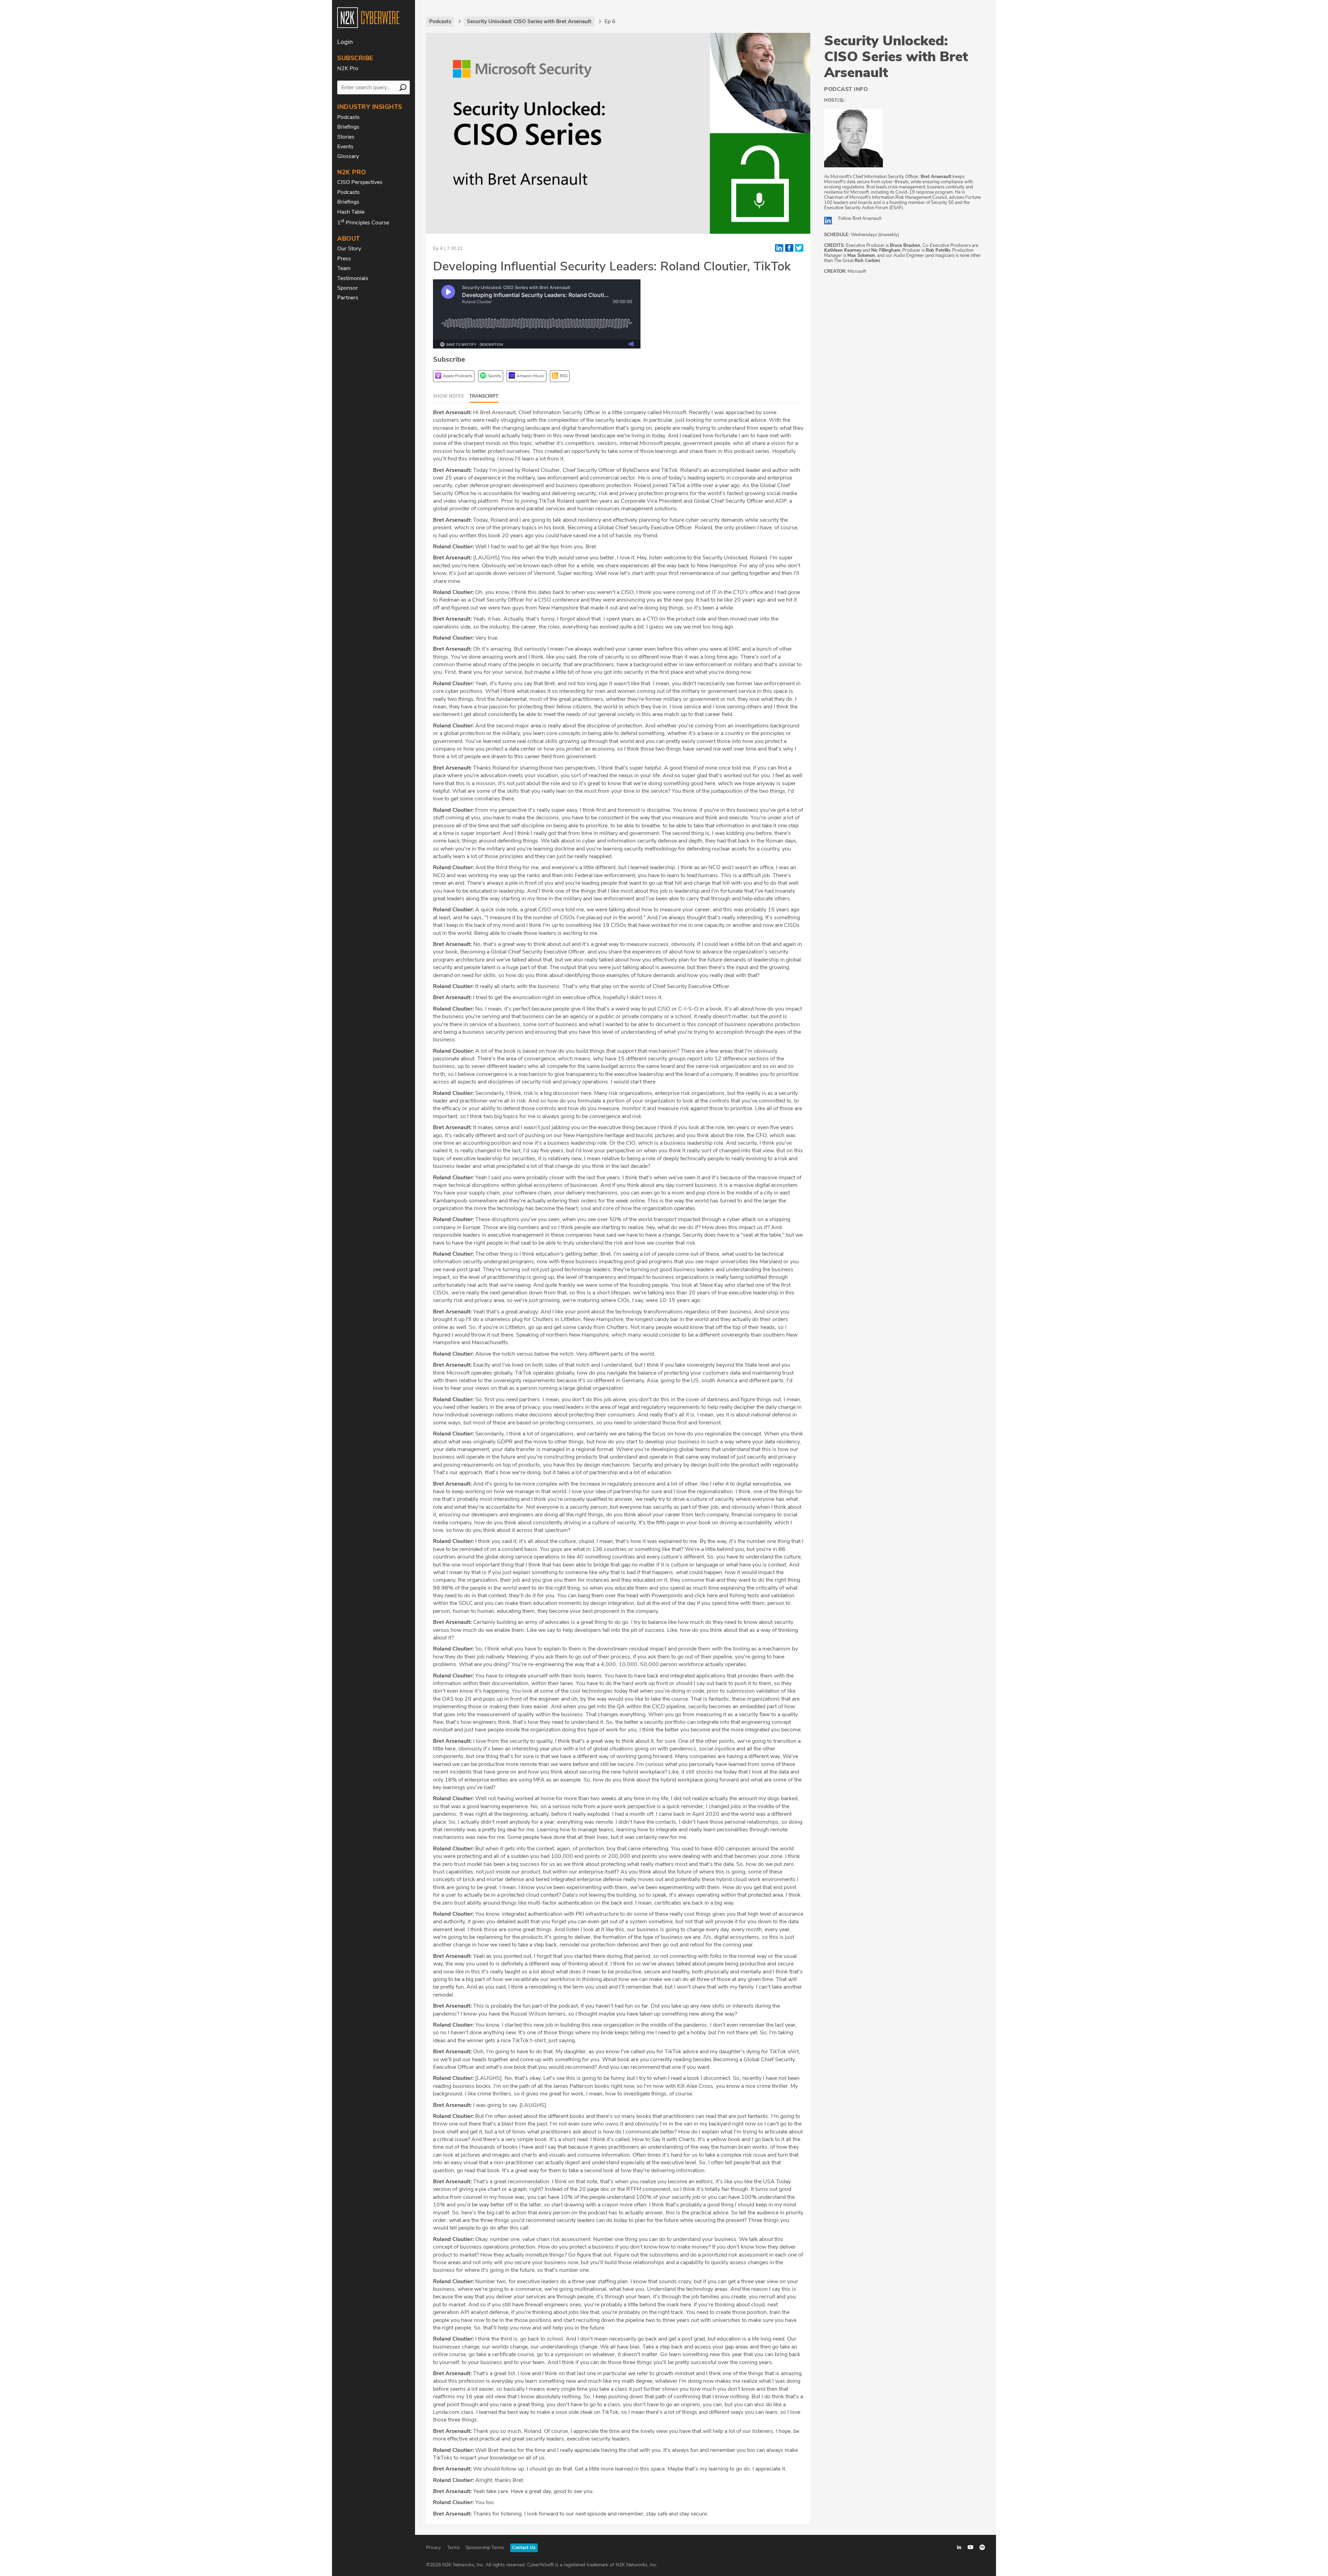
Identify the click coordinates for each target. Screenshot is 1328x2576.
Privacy (434, 2548)
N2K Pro (348, 68)
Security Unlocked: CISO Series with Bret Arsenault (896, 57)
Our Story (349, 249)
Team (344, 268)
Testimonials (353, 278)
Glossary (348, 156)
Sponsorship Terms (485, 2548)
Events (345, 147)
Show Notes (448, 396)
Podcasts (348, 117)
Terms (453, 2548)
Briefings (348, 127)
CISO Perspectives (360, 182)
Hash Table (351, 212)
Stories (346, 137)
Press (344, 259)
